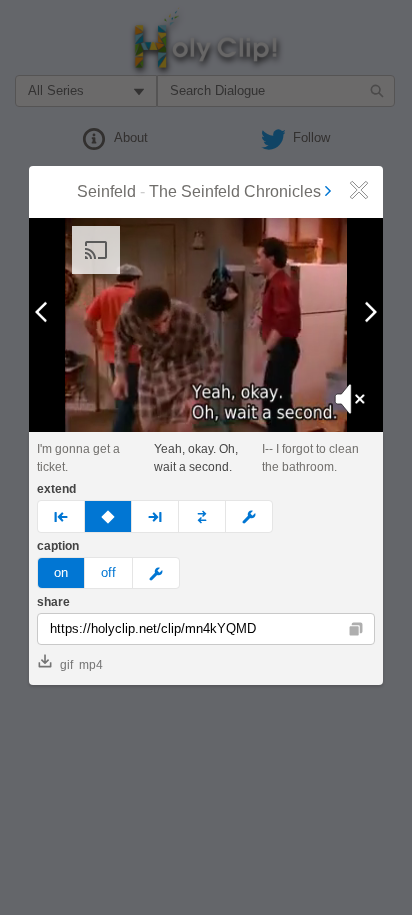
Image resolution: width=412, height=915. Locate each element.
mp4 (91, 665)
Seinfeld (106, 191)
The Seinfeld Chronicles (235, 191)
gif (66, 665)
